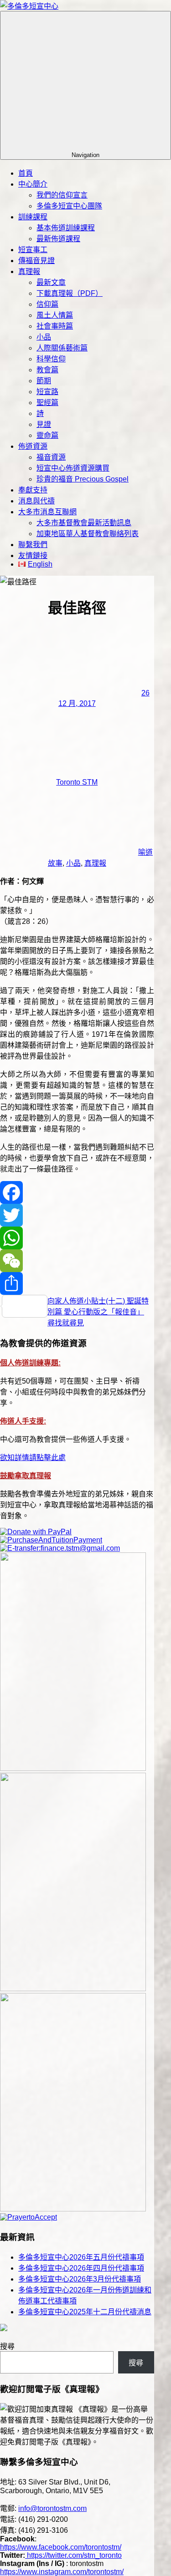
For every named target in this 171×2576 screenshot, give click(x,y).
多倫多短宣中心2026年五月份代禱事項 (81, 2257)
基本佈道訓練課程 (66, 228)
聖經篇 (47, 403)
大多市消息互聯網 (47, 512)
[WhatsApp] (77, 1238)
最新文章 (51, 282)
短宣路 (47, 392)
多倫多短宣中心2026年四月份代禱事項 (81, 2268)
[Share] (77, 1283)
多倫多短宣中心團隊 (69, 206)
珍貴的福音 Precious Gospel (83, 479)
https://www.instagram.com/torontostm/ (62, 2572)
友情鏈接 (33, 555)
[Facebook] (77, 1192)
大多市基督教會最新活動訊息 (84, 523)
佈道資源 (33, 446)
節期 (44, 381)
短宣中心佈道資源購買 (73, 468)
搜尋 (7, 2346)
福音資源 (51, 457)
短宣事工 (33, 250)
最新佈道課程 (58, 239)
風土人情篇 (55, 315)
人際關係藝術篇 (62, 348)
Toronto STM (77, 782)
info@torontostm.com (52, 2508)
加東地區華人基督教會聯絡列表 (88, 534)
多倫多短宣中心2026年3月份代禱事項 (80, 2279)
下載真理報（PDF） (70, 293)
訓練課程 (33, 217)
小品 (44, 337)
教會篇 (47, 370)
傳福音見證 (36, 261)
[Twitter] (77, 1215)
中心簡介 (33, 184)
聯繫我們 (33, 545)
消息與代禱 (36, 501)
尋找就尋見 (66, 1323)
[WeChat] (77, 1261)
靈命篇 (47, 435)
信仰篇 (47, 304)
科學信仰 (51, 359)
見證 (44, 424)
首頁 (26, 173)
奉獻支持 (33, 490)
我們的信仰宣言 (62, 195)
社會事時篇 (55, 326)
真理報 (29, 271)
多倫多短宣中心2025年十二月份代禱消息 (85, 2312)
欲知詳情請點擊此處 (33, 1458)
